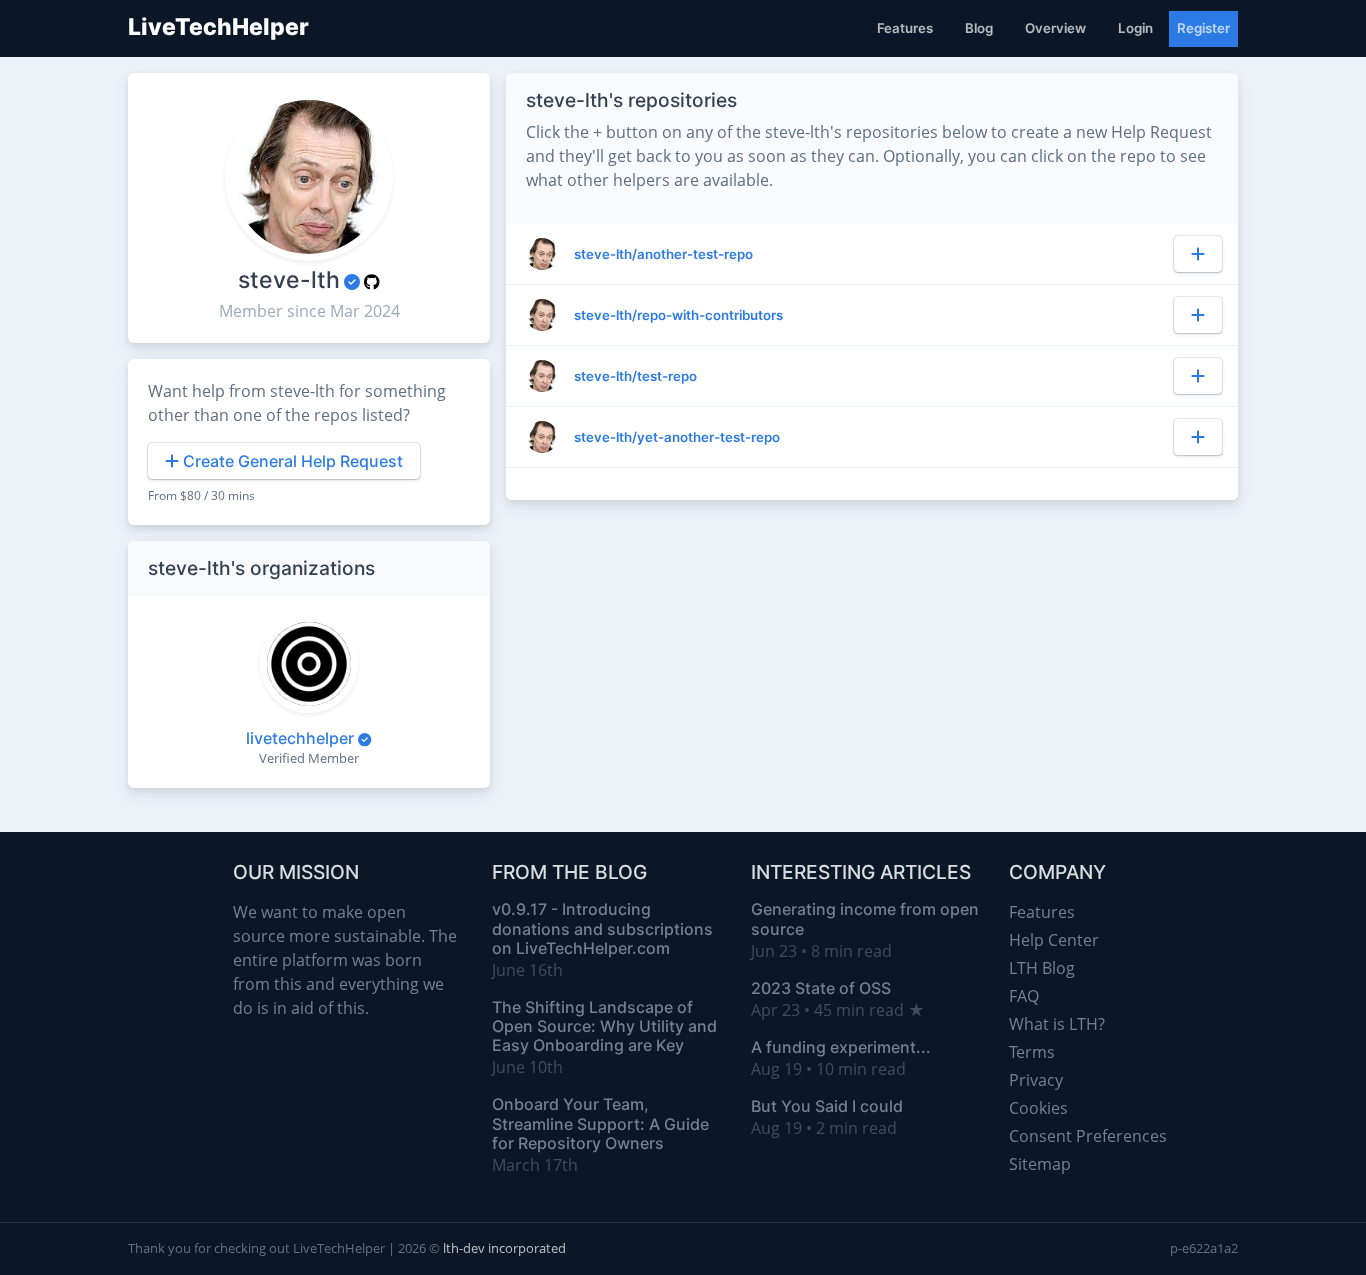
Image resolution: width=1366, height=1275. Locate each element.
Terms (1032, 1052)
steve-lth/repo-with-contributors (678, 315)
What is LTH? (1057, 1024)
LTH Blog (1042, 968)
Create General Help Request (291, 461)
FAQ (1024, 996)
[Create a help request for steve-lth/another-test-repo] (1198, 254)
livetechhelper (300, 738)
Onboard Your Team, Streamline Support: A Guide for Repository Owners (600, 1123)
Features (905, 28)
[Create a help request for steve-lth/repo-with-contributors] (1198, 315)
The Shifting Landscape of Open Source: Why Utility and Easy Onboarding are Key (604, 1026)
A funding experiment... (841, 1047)
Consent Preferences (1088, 1136)
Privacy (1036, 1080)
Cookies (1038, 1108)
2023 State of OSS (821, 988)
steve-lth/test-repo (635, 376)
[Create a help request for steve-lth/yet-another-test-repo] (1198, 437)
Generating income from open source (865, 918)
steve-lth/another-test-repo (663, 254)
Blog (979, 28)
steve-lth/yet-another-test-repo (677, 437)
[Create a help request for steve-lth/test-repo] (1198, 376)
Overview (1055, 28)
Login (1135, 28)
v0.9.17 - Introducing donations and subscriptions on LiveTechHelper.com (602, 928)
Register (1203, 28)
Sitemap (1040, 1164)
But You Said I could (827, 1106)
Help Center (1054, 940)
